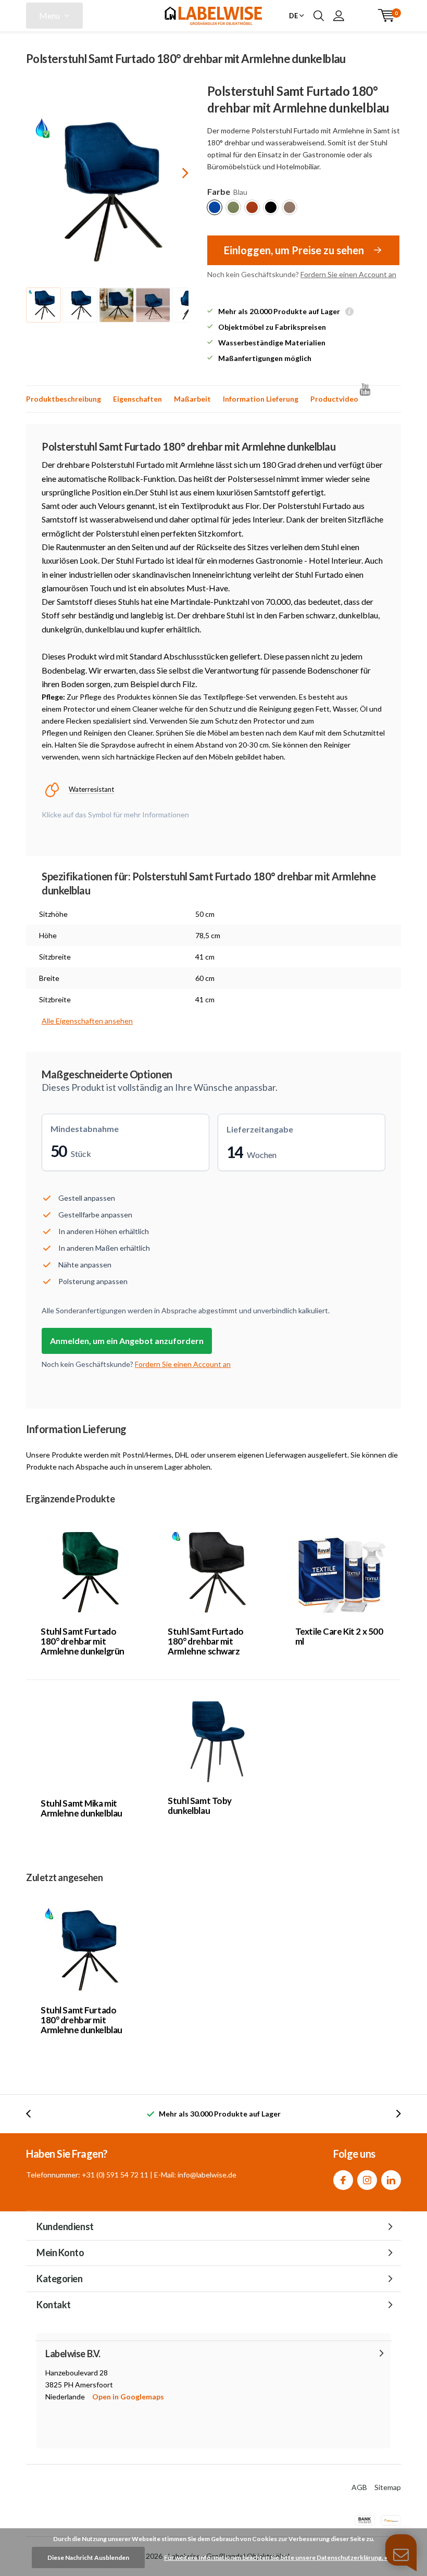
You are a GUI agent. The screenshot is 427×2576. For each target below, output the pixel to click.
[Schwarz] (271, 207)
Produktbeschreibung (64, 399)
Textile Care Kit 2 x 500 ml (339, 1636)
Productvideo (334, 399)
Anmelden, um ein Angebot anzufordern (127, 1341)
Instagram (367, 2180)
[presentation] (176, 173)
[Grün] (233, 207)
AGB (359, 2487)
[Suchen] (319, 16)
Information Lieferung (261, 399)
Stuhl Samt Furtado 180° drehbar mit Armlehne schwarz (205, 1641)
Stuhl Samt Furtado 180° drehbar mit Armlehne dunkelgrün (83, 1641)
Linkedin (391, 2180)
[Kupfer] (252, 207)
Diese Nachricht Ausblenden (88, 2558)
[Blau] (215, 207)
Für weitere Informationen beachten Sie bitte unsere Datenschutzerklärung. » (276, 2558)
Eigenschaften (137, 399)
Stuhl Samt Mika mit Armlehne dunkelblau (81, 1808)
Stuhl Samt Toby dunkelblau (200, 1806)
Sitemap (388, 2487)
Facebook (343, 2180)
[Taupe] (290, 207)
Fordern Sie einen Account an (348, 274)
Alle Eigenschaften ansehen (87, 1021)
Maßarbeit (192, 399)
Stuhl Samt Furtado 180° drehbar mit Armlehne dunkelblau (81, 2020)
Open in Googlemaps (128, 2397)
